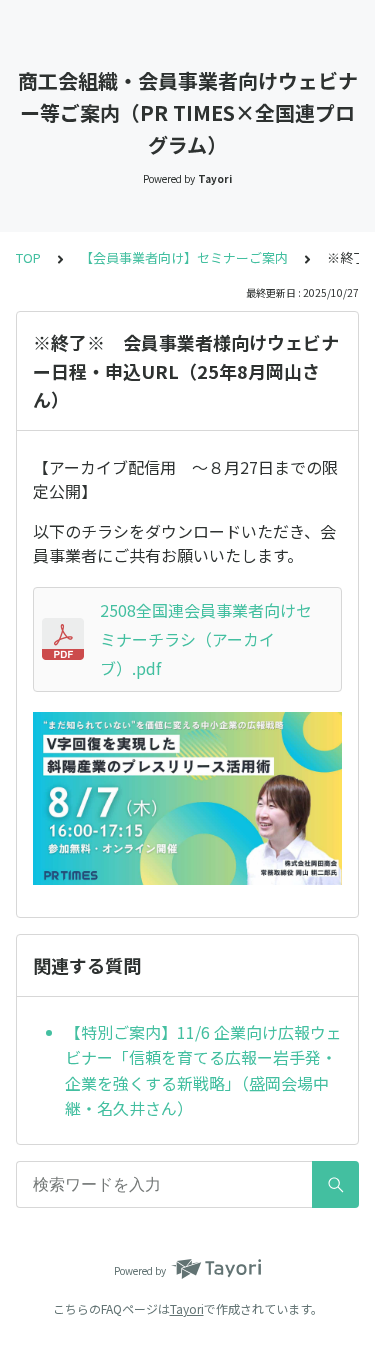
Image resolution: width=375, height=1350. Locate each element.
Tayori (187, 1308)
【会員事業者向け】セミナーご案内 (184, 257)
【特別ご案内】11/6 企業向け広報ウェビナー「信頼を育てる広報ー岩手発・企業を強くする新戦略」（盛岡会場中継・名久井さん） (203, 1070)
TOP (28, 257)
